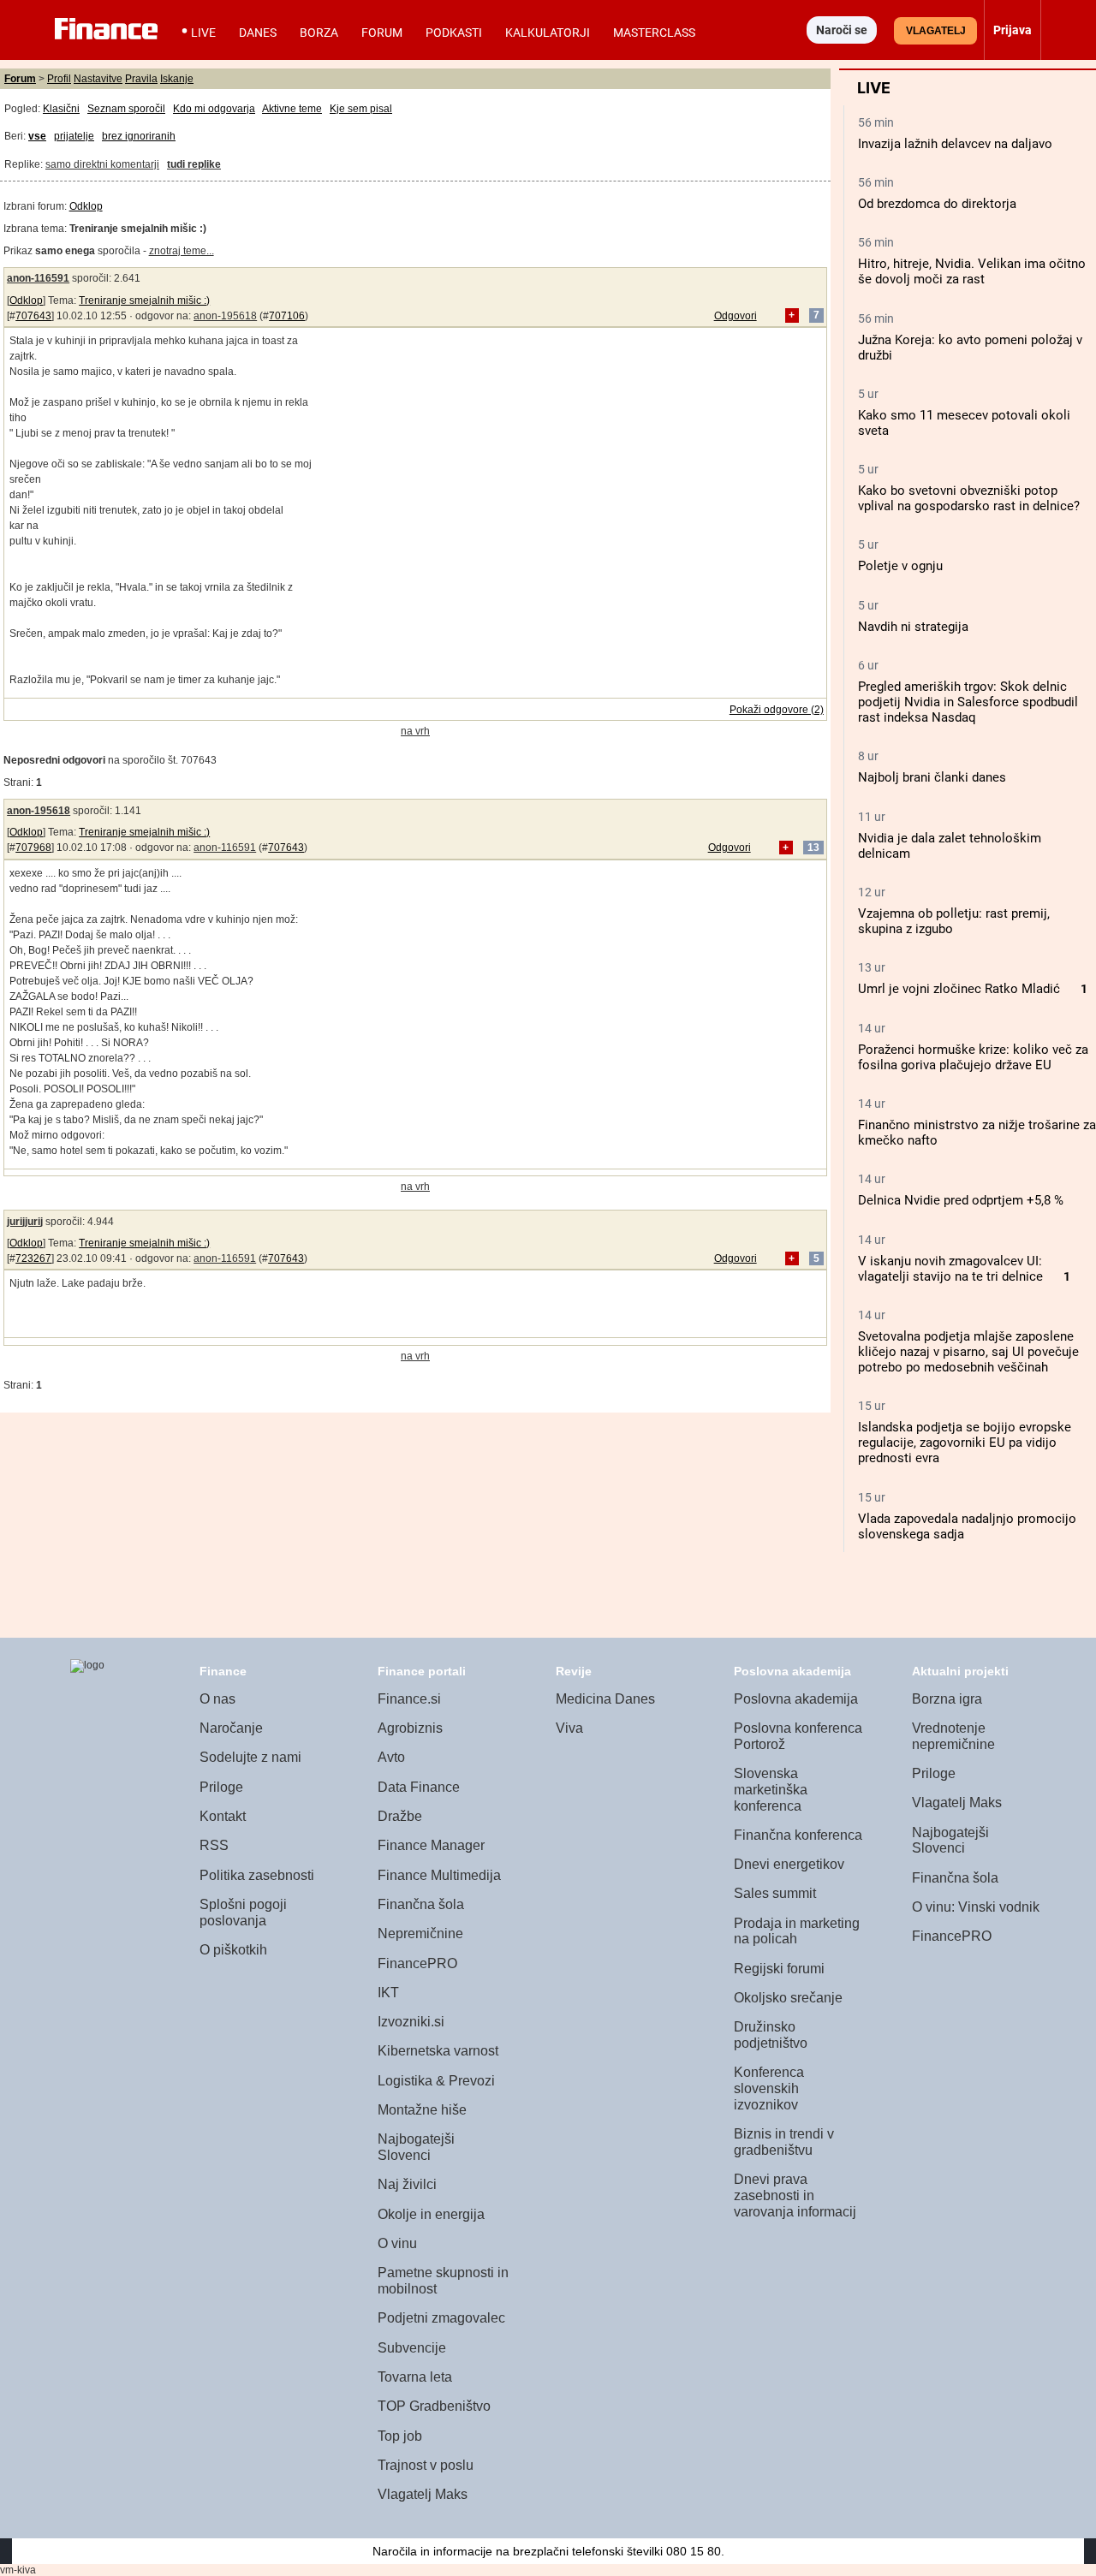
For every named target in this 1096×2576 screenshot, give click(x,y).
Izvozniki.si (411, 2022)
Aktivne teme (292, 109)
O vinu (397, 2243)
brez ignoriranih (139, 136)
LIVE (203, 33)
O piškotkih (233, 1950)
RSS (214, 1845)
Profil (59, 79)
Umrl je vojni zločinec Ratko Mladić (959, 989)
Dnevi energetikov (789, 1864)
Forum (382, 33)
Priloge (221, 1787)
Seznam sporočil (126, 109)
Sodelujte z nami (250, 1757)
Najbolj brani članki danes (932, 777)
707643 (33, 316)
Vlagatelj (936, 31)
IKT (388, 1993)
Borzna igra (947, 1699)
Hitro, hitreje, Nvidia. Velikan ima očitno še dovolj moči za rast (972, 271)
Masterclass (654, 33)
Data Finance (419, 1787)
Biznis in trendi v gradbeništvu (784, 2142)
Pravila (141, 79)
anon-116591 (38, 278)
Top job (400, 2436)
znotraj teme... (182, 251)
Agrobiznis (410, 1728)
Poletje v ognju (900, 566)
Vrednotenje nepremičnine (953, 1736)
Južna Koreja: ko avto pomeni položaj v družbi (970, 348)
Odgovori (736, 316)
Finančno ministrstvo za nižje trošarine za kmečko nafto (977, 1133)
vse (37, 136)
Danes (258, 33)
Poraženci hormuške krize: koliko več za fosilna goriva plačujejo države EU (973, 1057)
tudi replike (194, 164)
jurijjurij (25, 1222)
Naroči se (842, 30)
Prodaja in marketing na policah (797, 1931)
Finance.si (409, 1699)
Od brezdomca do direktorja (937, 204)
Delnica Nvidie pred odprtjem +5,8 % (961, 1200)
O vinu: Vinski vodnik (976, 1907)
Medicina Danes (605, 1699)
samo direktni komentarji (102, 164)
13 (813, 848)
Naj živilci (407, 2184)
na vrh (415, 731)
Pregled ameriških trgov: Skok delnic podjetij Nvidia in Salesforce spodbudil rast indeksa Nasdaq (968, 702)
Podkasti (454, 33)
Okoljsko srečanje (788, 1998)
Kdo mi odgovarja (214, 109)
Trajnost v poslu (426, 2465)
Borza (319, 33)
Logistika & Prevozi (436, 2081)
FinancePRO (417, 1963)
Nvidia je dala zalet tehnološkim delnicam (950, 846)
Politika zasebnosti (257, 1875)
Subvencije (412, 2348)
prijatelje (74, 136)
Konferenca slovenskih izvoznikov (769, 2088)
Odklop (86, 206)
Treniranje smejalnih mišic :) (144, 300)
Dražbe (400, 1816)
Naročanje (231, 1728)
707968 (33, 848)
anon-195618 (225, 316)
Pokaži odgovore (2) (777, 710)
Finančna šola (421, 1904)
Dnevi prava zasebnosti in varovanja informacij (795, 2195)
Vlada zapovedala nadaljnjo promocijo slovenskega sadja (967, 1526)
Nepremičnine (420, 1933)
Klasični (61, 109)
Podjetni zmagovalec (441, 2318)
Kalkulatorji (548, 33)
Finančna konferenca (798, 1835)
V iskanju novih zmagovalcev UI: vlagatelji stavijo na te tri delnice (950, 1269)
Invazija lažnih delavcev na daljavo (955, 144)
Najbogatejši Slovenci (416, 2147)
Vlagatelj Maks (423, 2494)
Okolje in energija (431, 2214)
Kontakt (223, 1816)
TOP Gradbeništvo (434, 2406)
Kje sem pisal (361, 109)
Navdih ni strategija (913, 627)
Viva (569, 1728)
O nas (217, 1699)
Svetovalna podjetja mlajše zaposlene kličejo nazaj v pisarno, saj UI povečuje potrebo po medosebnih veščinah (968, 1352)
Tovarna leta (415, 2377)
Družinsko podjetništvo (771, 2035)
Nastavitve (98, 79)
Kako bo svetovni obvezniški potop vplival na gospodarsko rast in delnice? (969, 498)
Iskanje (177, 79)
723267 (33, 1258)
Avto (391, 1757)
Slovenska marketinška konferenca (771, 1789)
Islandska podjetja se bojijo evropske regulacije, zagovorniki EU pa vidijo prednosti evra (965, 1443)
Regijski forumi (779, 1969)
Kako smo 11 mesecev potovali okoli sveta (964, 423)
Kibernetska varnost (438, 2051)
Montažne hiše (422, 2110)
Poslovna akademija (796, 1699)
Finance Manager (431, 1845)
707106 (287, 316)
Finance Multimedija (439, 1875)
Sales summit (775, 1893)
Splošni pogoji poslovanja (243, 1913)
